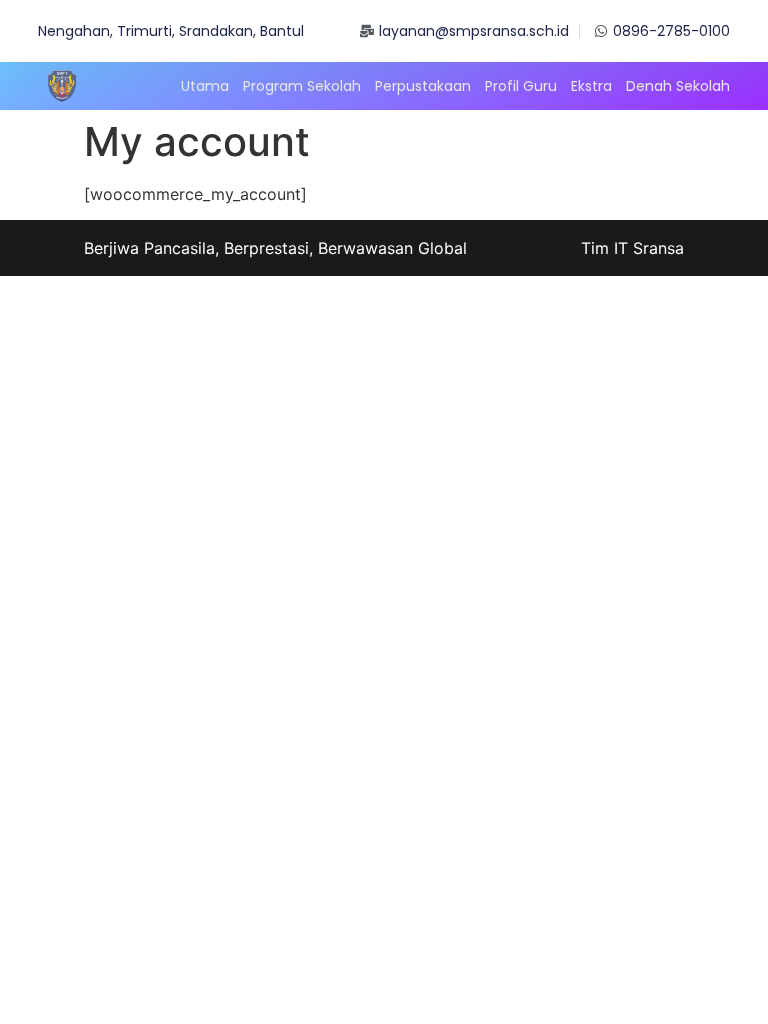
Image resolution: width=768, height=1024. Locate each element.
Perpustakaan (423, 86)
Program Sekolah (302, 86)
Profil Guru (521, 86)
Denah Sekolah (678, 86)
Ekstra (591, 86)
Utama (205, 86)
